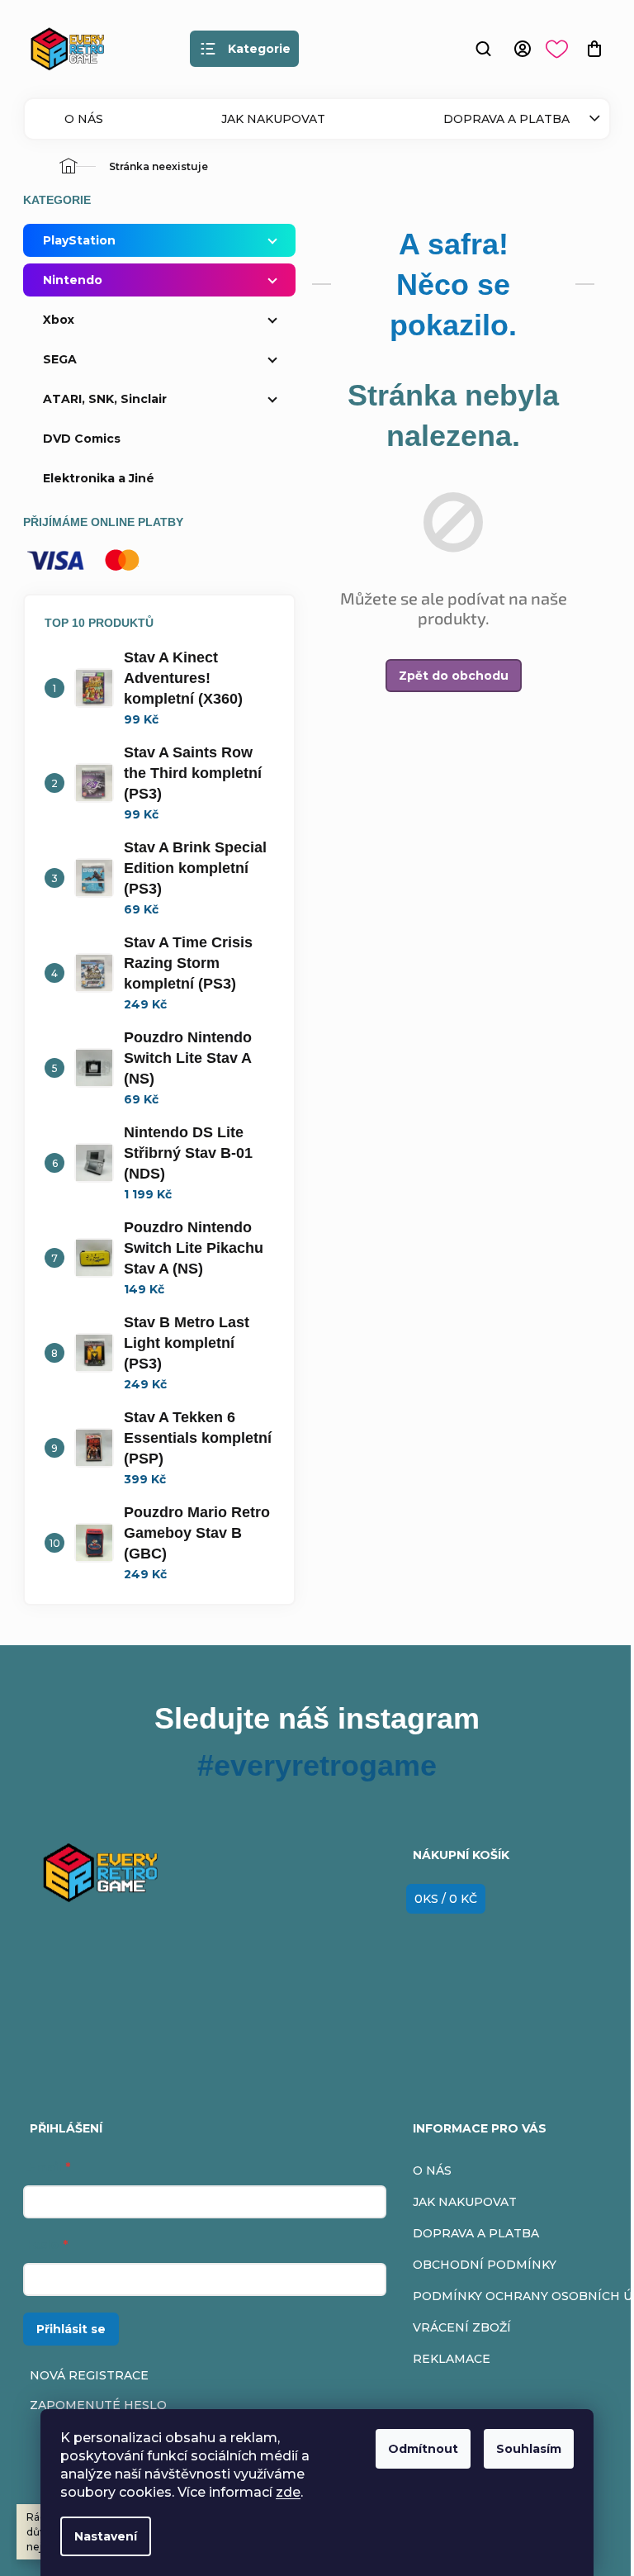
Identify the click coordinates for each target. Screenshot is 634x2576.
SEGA (60, 359)
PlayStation (79, 240)
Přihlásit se (71, 2329)
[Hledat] (483, 49)
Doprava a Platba (506, 119)
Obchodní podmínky (485, 2265)
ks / (446, 1899)
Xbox (59, 320)
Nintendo (73, 280)
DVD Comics (82, 439)
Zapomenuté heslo (98, 2405)
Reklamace (452, 2359)
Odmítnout (417, 2449)
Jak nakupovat (273, 119)
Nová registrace (89, 2375)
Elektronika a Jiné (99, 478)
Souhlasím (523, 2449)
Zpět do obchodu (454, 676)
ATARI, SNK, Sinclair (105, 399)
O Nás (84, 119)
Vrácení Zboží (462, 2327)
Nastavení (100, 2536)
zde (282, 2492)
